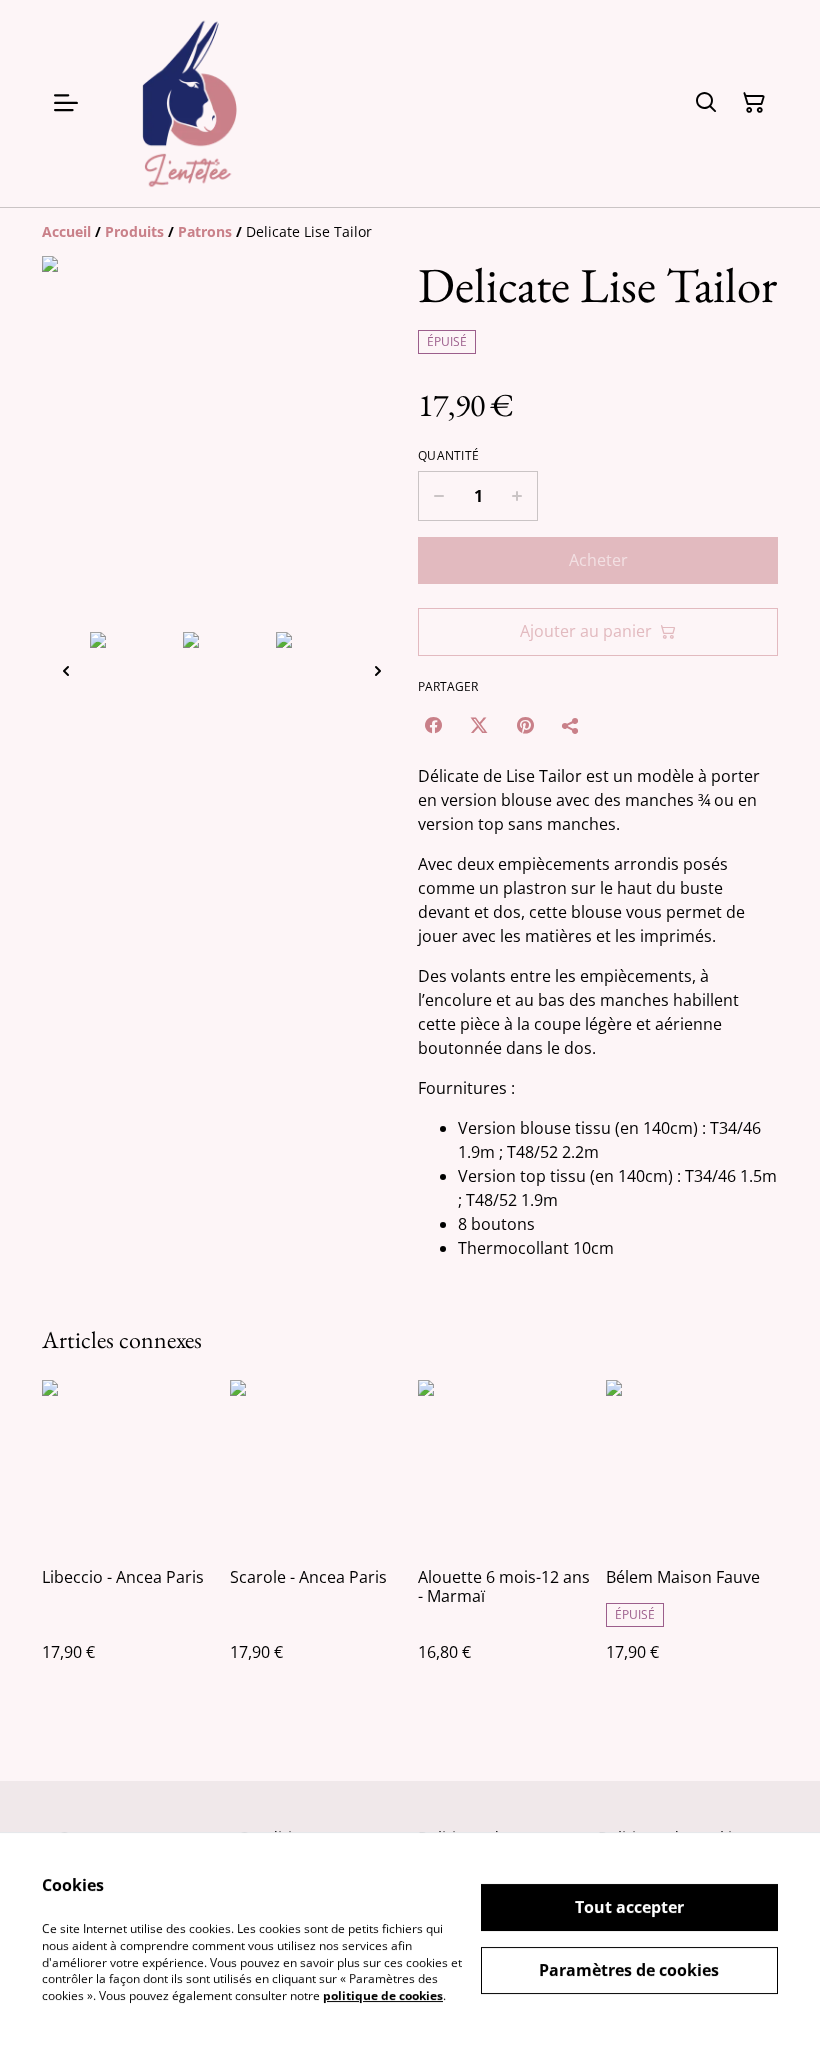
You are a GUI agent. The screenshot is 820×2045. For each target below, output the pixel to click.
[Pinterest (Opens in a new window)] (525, 725)
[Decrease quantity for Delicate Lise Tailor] (438, 496)
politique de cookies (383, 1995)
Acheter (598, 560)
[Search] (706, 103)
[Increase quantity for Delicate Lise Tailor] (517, 496)
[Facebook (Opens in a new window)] (433, 725)
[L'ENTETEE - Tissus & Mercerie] (190, 103)
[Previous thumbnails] (66, 670)
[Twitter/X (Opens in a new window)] (479, 725)
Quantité (448, 456)
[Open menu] (66, 103)
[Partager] (571, 725)
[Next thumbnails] (378, 670)
